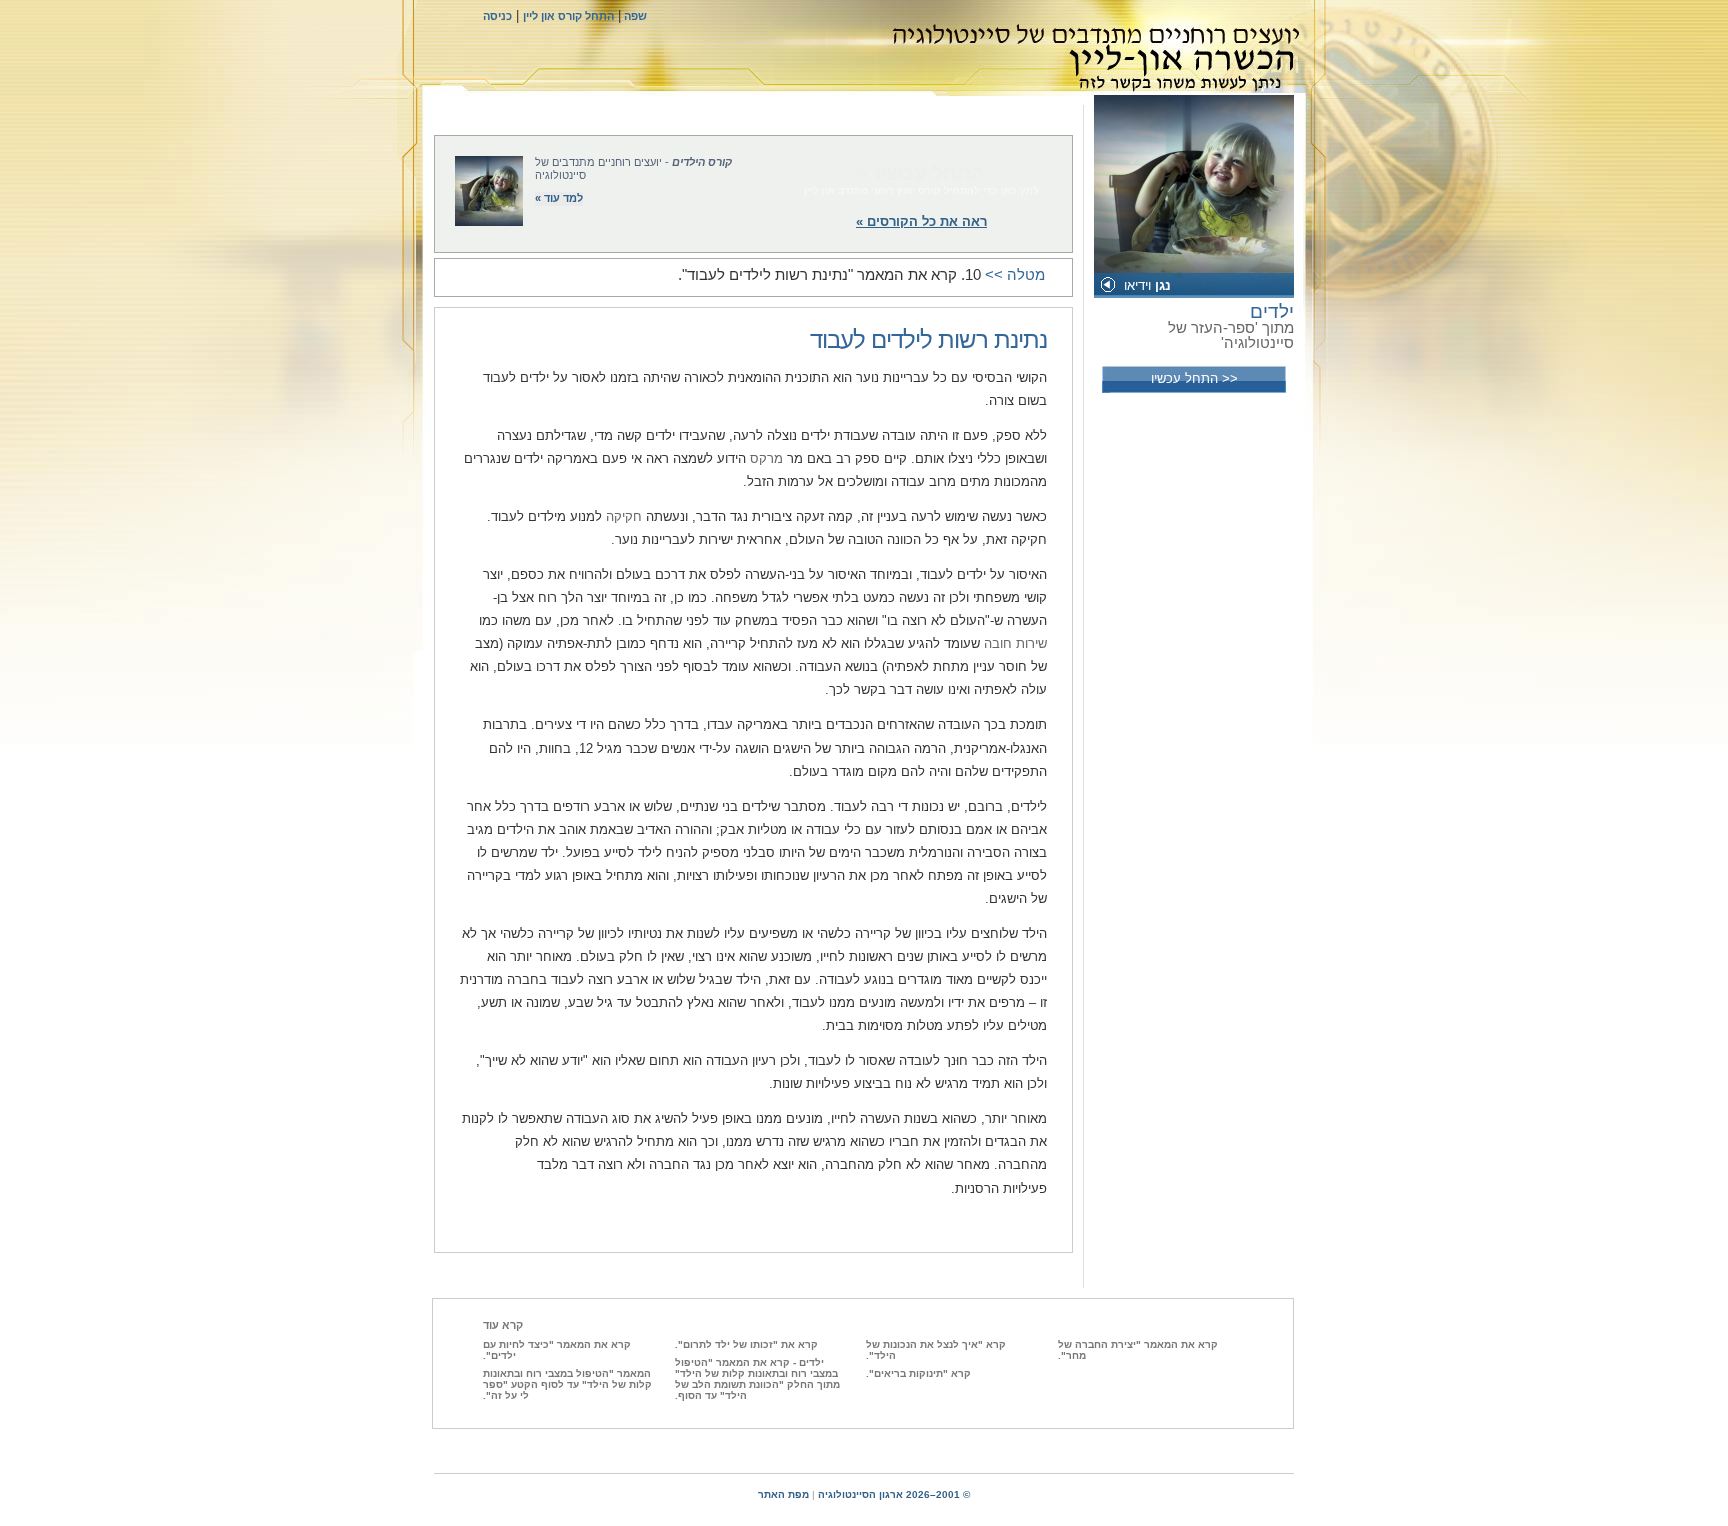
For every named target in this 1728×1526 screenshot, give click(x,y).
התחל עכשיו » (921, 173)
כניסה (497, 16)
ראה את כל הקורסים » (921, 221)
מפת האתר (783, 1494)
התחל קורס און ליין (568, 16)
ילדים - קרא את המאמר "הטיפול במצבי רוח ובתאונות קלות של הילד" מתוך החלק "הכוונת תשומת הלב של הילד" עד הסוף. (757, 1379)
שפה (634, 16)
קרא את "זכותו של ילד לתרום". (746, 1344)
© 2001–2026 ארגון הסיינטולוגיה (894, 1494)
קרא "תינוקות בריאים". (918, 1373)
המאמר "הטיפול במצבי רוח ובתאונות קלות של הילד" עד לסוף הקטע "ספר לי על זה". (567, 1384)
